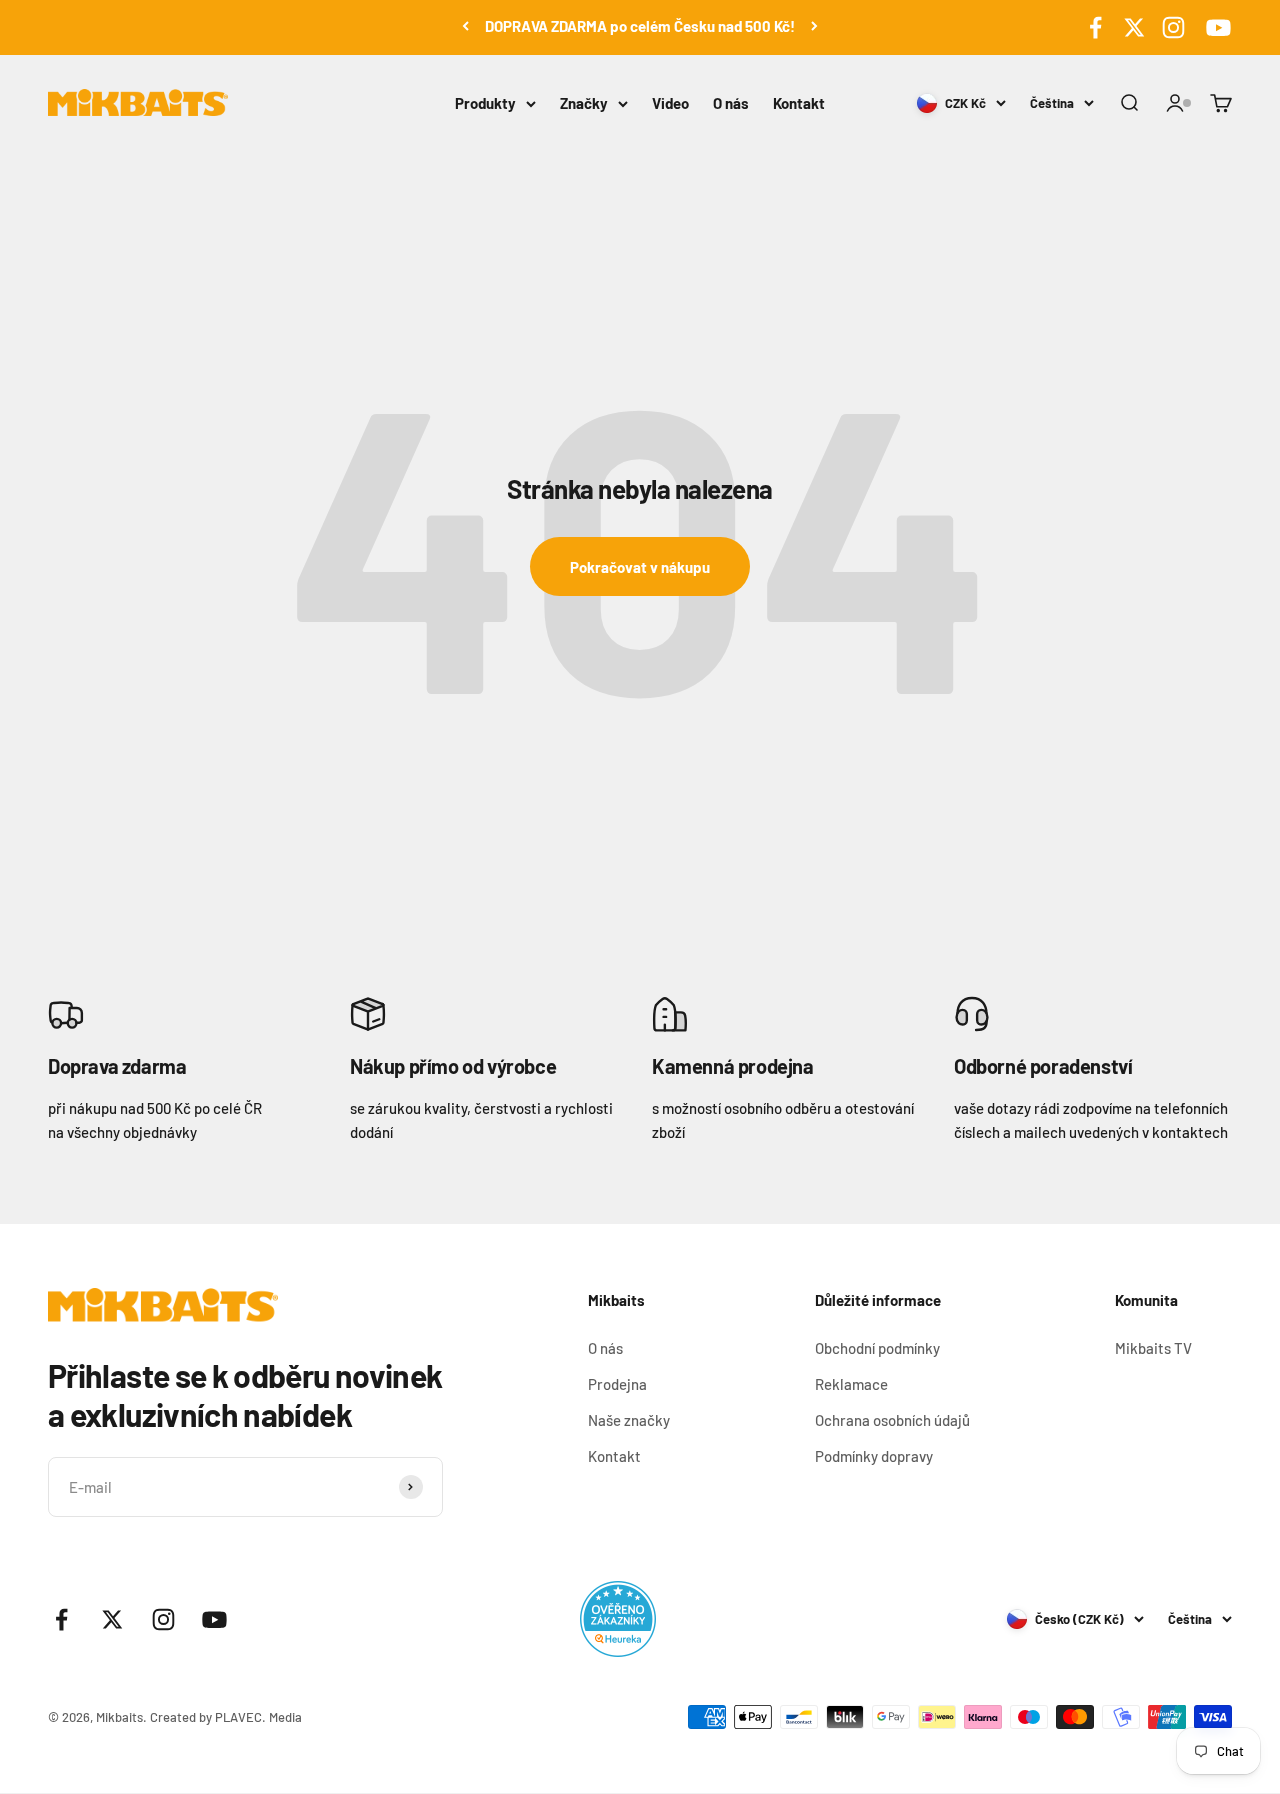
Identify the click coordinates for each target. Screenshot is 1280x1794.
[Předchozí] (465, 26)
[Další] (814, 26)
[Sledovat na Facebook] (1095, 27)
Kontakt (799, 103)
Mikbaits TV (1153, 1348)
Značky (584, 103)
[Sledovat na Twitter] (1134, 27)
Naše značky (629, 1420)
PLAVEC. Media (258, 1717)
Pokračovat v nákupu (640, 567)
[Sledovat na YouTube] (1215, 27)
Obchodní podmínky (877, 1348)
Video (670, 103)
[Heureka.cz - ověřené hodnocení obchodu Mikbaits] (618, 1619)
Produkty (485, 103)
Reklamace (851, 1384)
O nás (731, 103)
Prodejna (617, 1384)
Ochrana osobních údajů (892, 1420)
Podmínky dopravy (874, 1456)
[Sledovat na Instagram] (1173, 27)
